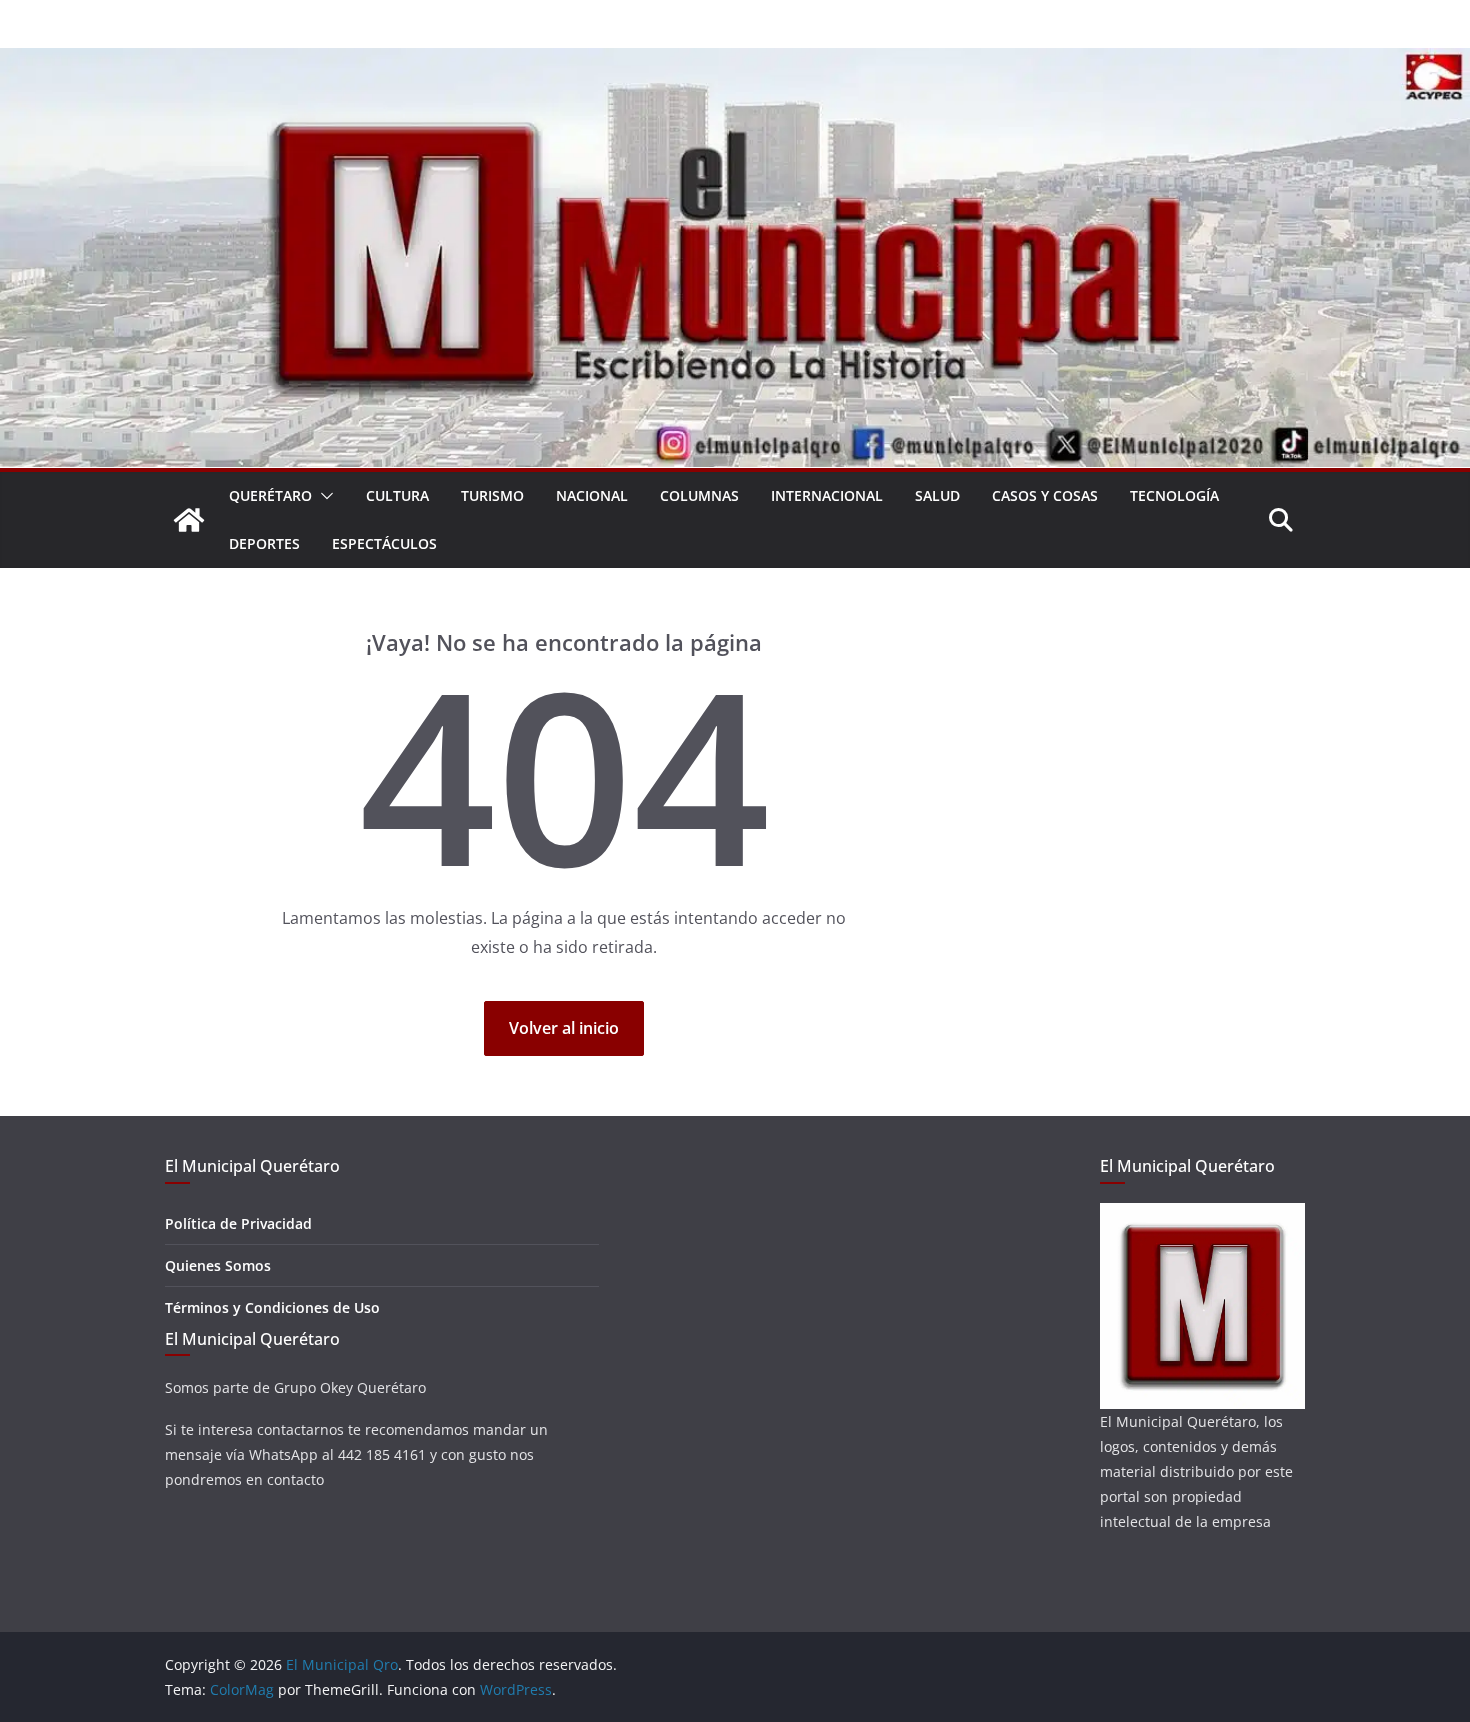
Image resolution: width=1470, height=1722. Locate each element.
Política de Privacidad (238, 1223)
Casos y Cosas (1045, 495)
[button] (323, 496)
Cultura (397, 495)
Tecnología (1174, 495)
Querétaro (270, 495)
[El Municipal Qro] (735, 62)
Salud (937, 495)
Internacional (827, 495)
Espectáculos (384, 543)
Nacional (592, 495)
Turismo (492, 495)
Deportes (264, 543)
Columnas (699, 495)
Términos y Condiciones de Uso (272, 1307)
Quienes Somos (218, 1265)
